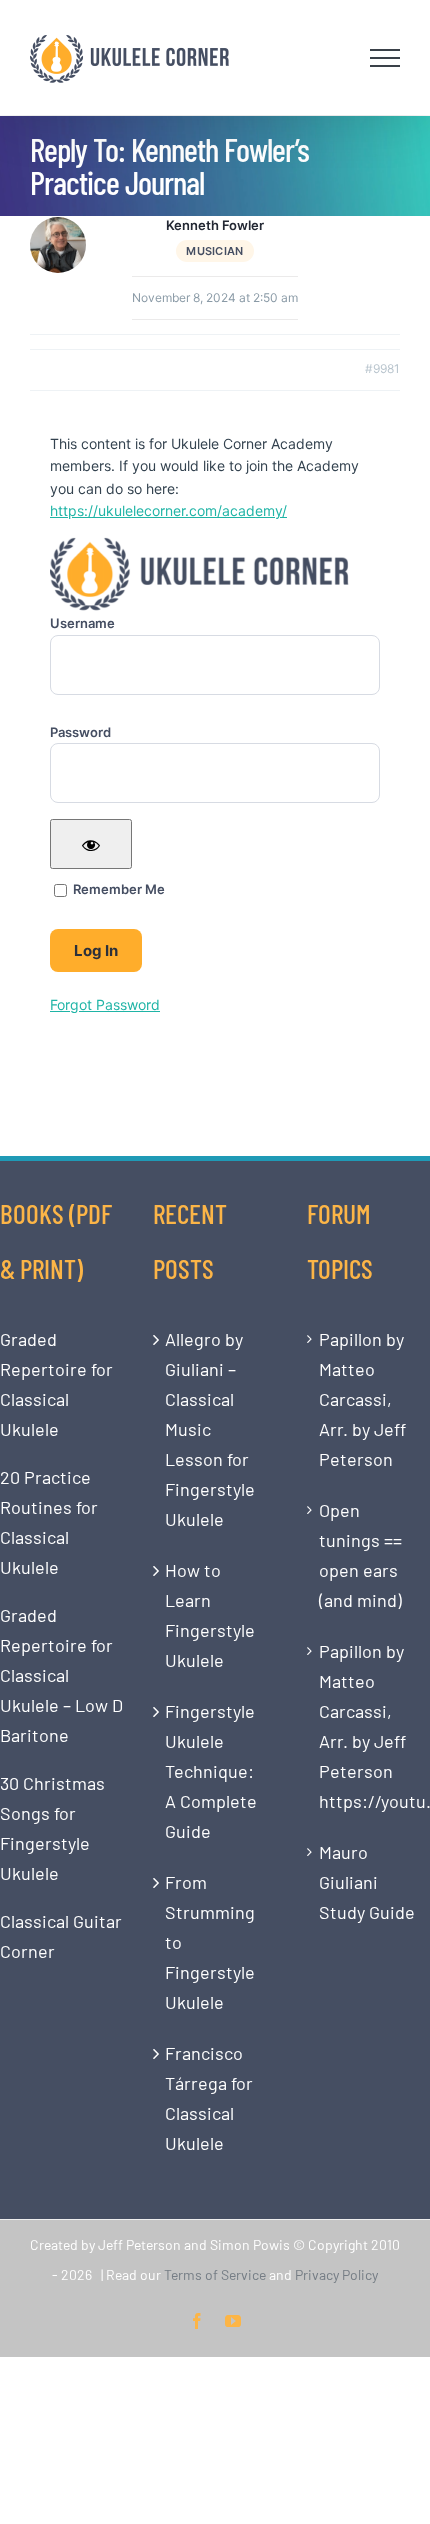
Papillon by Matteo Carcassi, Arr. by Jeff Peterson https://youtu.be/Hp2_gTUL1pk (369, 1726)
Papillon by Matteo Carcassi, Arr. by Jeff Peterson (362, 1399)
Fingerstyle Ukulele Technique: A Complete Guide (211, 1771)
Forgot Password (105, 1004)
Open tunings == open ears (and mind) (360, 1555)
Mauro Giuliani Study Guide (367, 1882)
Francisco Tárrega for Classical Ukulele (209, 2098)
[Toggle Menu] (385, 58)
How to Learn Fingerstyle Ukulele (210, 1615)
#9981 (382, 368)
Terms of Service (215, 2274)
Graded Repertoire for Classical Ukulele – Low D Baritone (61, 1675)
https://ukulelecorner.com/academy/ (168, 510)
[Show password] (91, 844)
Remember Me (117, 889)
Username (82, 623)
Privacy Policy (336, 2274)
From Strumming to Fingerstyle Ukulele (210, 1942)
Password (80, 732)
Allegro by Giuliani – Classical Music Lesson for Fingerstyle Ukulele (210, 1429)
